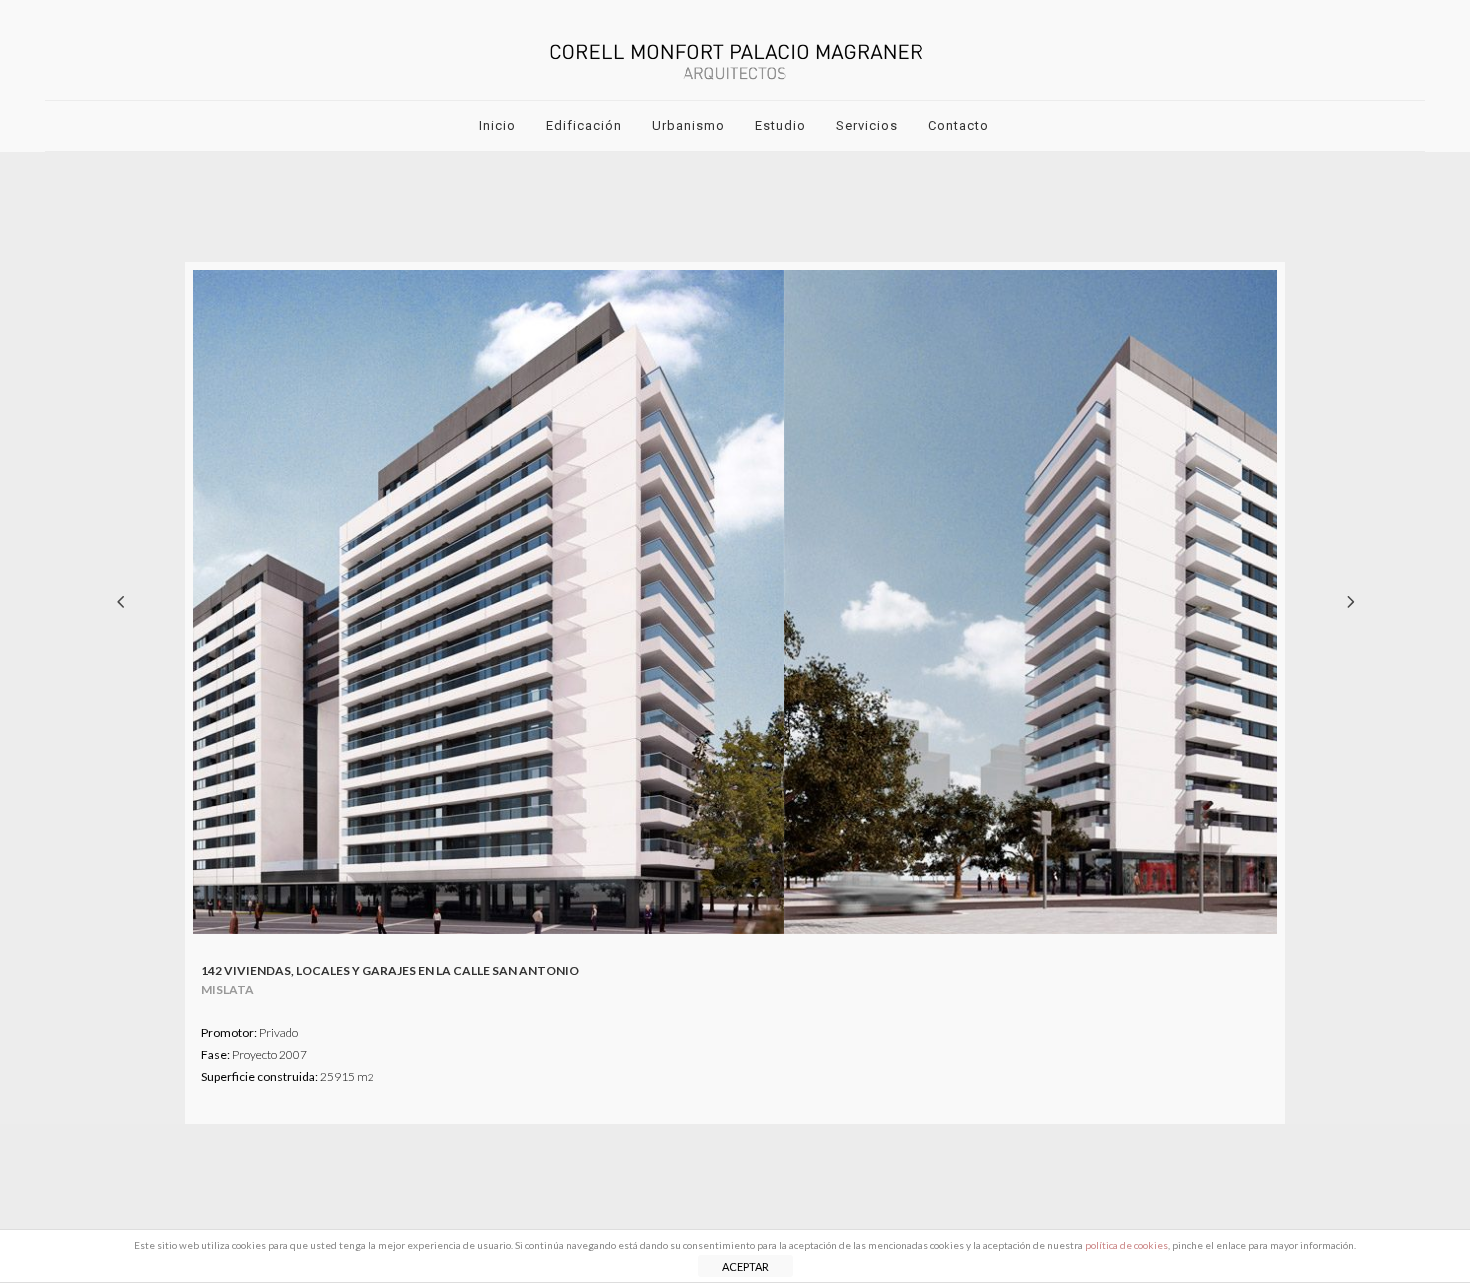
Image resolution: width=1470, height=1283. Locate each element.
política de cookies (1126, 1245)
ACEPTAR (745, 1266)
